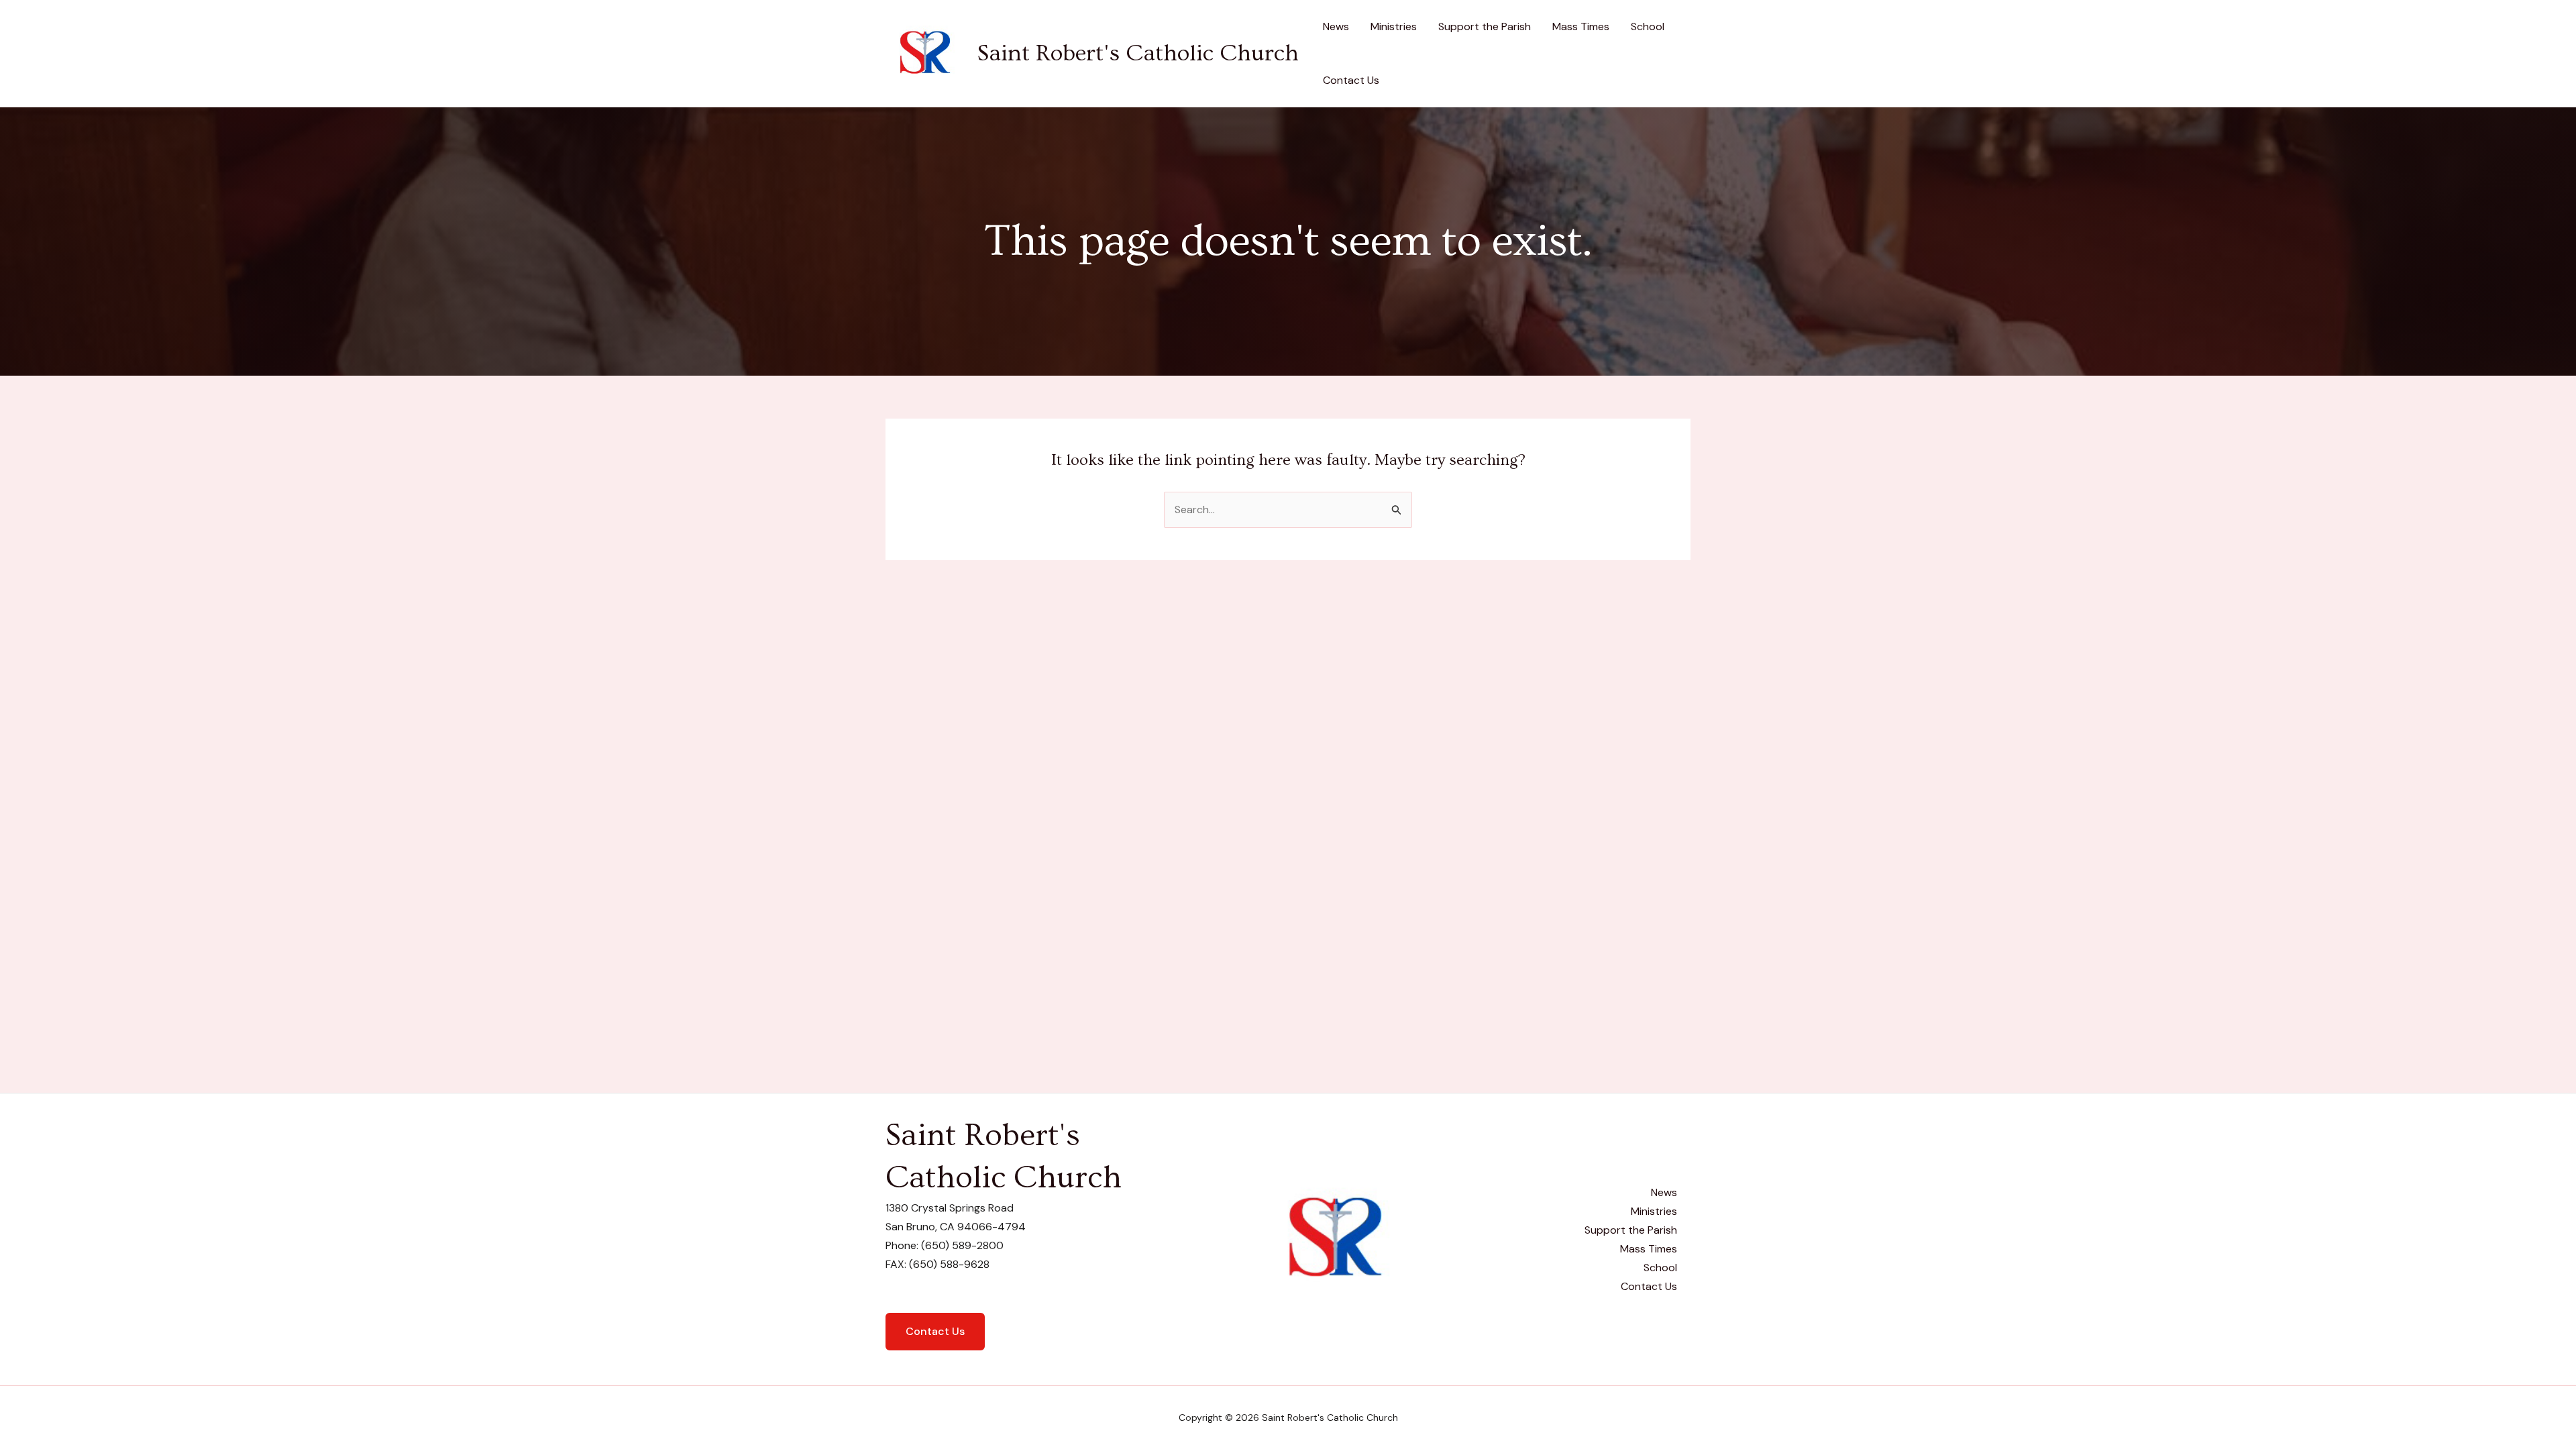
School (1648, 26)
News (1336, 26)
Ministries (1394, 26)
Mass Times (1581, 26)
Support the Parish (1485, 26)
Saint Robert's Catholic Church (1138, 53)
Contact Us (1351, 80)
